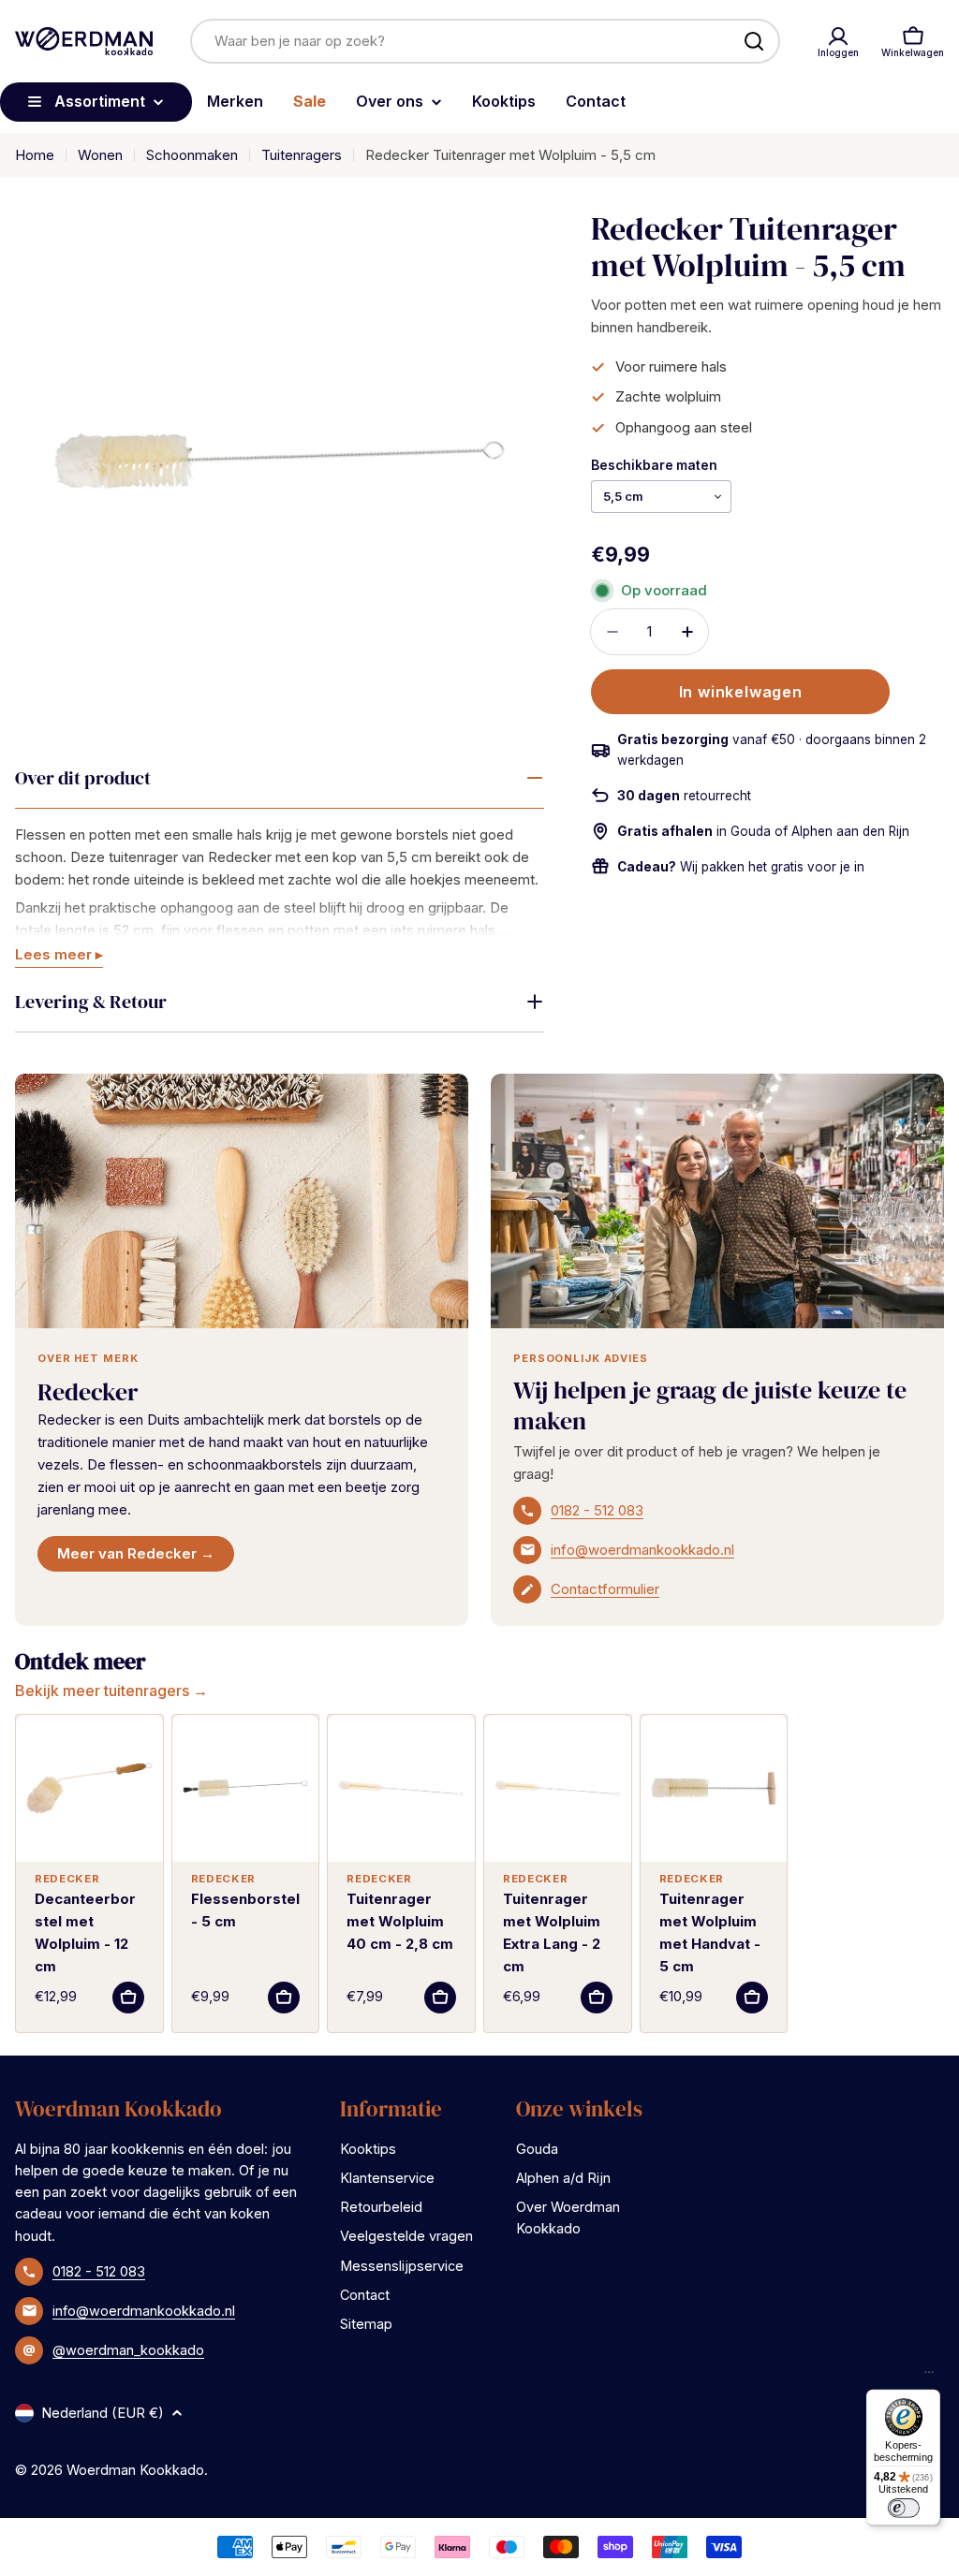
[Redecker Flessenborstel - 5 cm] (246, 1788)
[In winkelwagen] (128, 1998)
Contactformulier (605, 1589)
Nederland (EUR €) (103, 2413)
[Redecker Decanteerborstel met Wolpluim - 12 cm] (89, 1788)
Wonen (100, 155)
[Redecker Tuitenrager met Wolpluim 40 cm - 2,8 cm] (401, 1788)
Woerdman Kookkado (135, 2470)
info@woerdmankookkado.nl (642, 1550)
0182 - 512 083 (597, 1510)
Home (35, 155)
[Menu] (929, 2377)
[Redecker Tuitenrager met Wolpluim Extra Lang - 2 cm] (558, 1788)
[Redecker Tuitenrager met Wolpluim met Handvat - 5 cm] (714, 1788)
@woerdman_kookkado (128, 2350)
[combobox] (485, 41)
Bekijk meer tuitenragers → (111, 1690)
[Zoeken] (754, 41)
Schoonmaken (192, 155)
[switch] (903, 2508)
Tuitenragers (302, 155)
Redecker (88, 1392)
